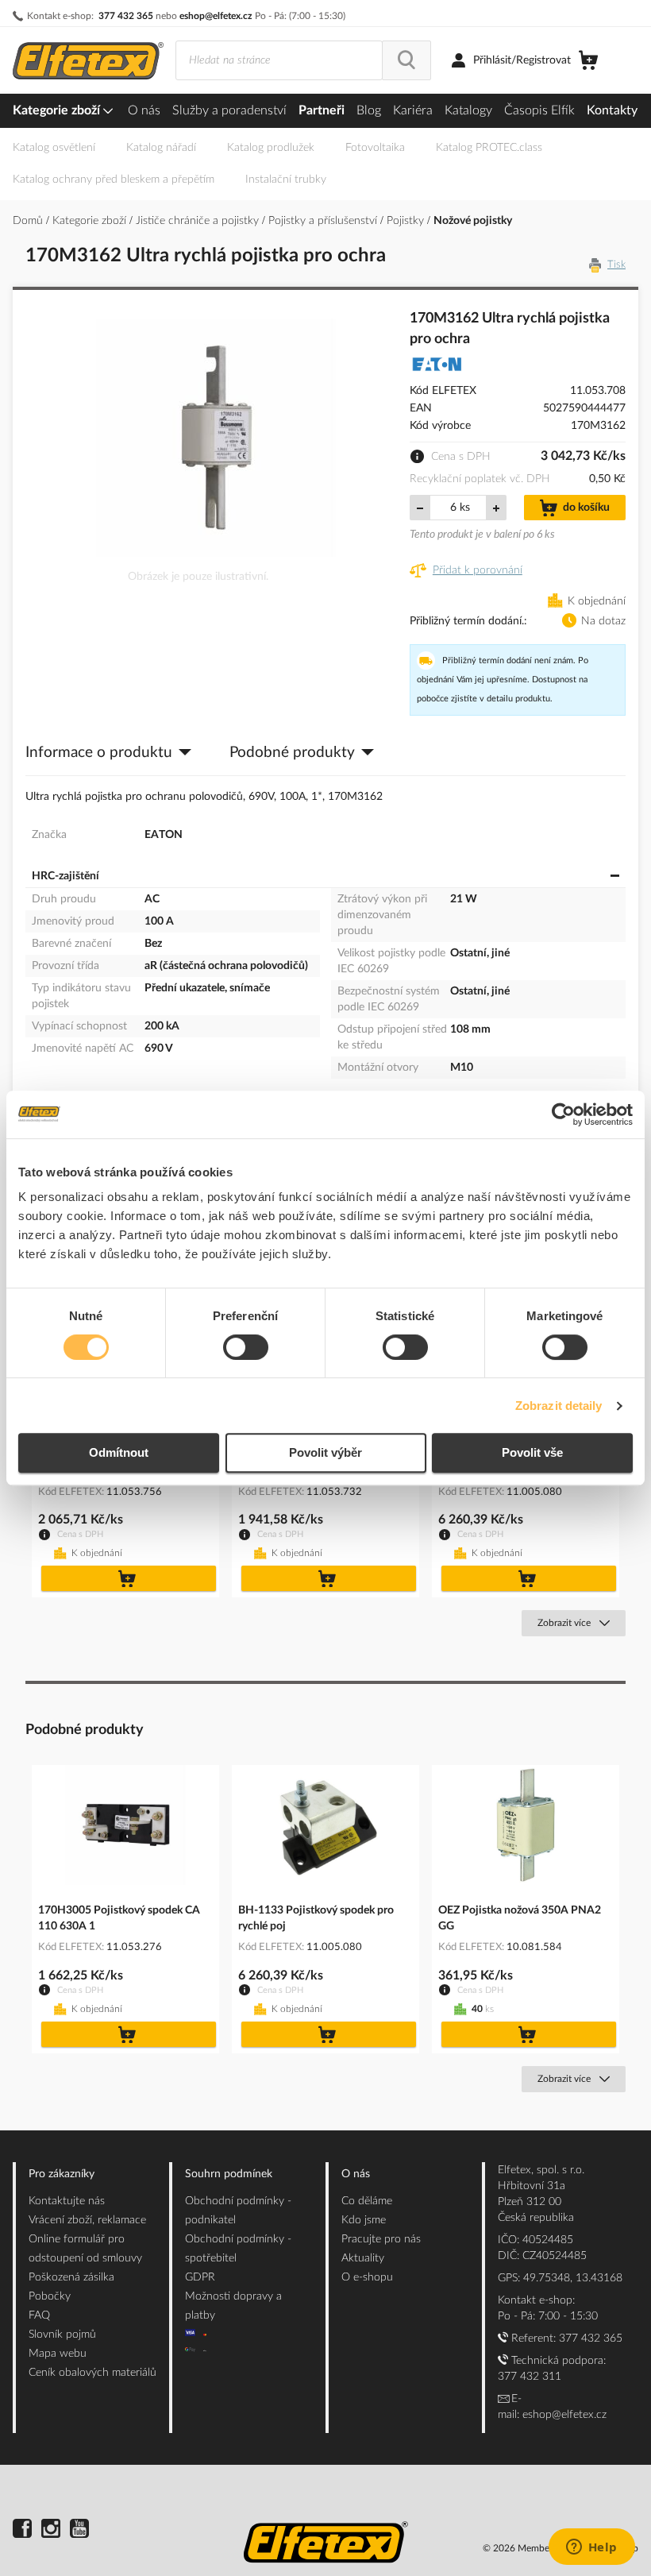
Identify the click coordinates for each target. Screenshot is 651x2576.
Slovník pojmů (62, 2335)
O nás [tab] (356, 2174)
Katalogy (468, 110)
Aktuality (363, 2258)
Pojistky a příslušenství (324, 221)
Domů (29, 221)
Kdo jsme (364, 2220)
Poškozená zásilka (71, 2277)
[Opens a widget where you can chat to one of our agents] (591, 2548)
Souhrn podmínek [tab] (229, 2174)
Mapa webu (58, 2354)
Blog (369, 110)
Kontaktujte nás (67, 2201)
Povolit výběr (325, 1452)
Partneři (322, 110)
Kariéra (413, 110)
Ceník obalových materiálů (92, 2373)
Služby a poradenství (229, 110)
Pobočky (50, 2296)
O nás (144, 110)
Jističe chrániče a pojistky (199, 221)
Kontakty (612, 110)
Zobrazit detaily (559, 1406)
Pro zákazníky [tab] (62, 2174)
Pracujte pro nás (381, 2239)
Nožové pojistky (473, 221)
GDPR (200, 2277)
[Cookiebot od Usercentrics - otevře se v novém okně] (563, 1114)
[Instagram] (51, 2531)
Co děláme (367, 2201)
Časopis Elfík (539, 110)
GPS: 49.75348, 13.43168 (560, 2278)
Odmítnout (119, 1452)
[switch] (246, 1349)
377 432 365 (126, 16)
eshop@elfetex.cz (216, 16)
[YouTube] (79, 2531)
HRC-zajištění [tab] (65, 876)
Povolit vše (532, 1452)
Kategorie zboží (58, 110)
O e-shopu (367, 2277)
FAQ (39, 2315)
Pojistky (407, 221)
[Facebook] (22, 2531)
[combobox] (279, 60)
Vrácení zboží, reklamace (87, 2220)
